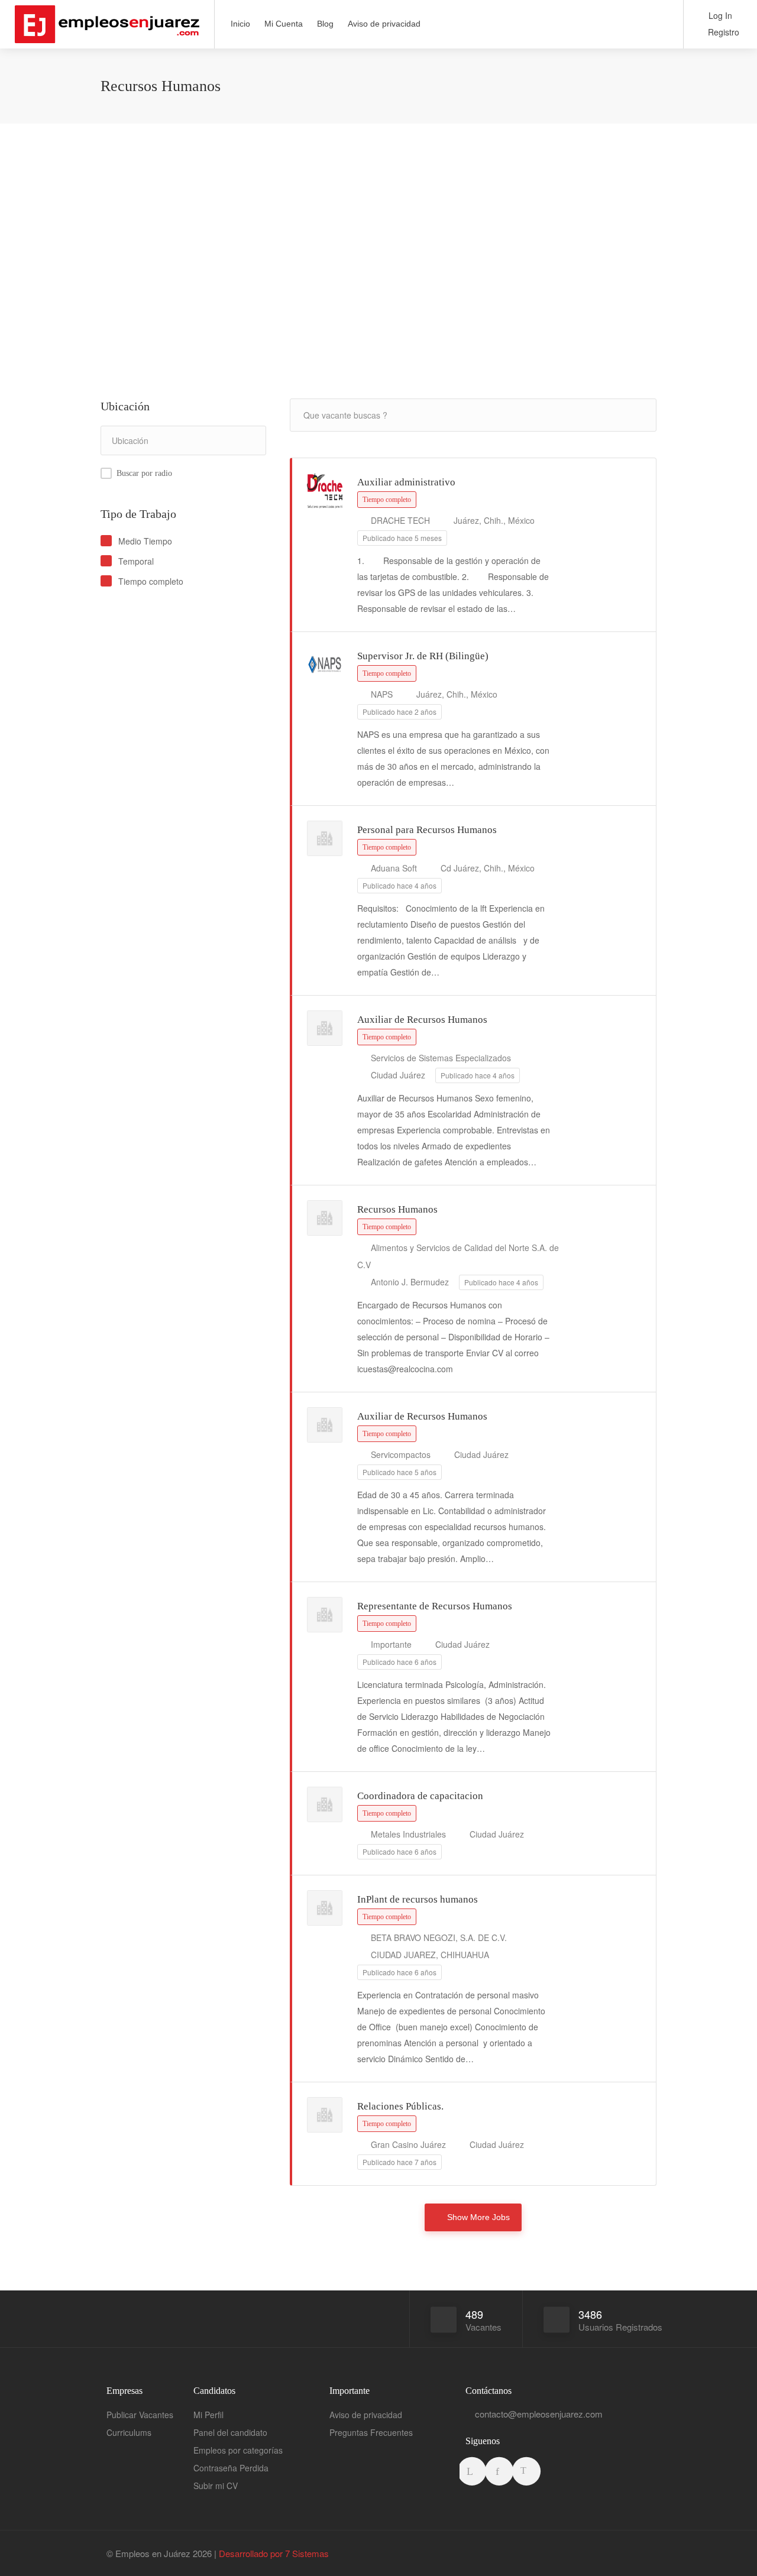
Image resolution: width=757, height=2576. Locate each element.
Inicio (240, 24)
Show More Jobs (478, 2217)
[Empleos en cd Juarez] (107, 34)
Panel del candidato (230, 2432)
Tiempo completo (151, 581)
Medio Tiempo (145, 541)
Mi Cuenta (284, 24)
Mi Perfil (208, 2415)
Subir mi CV (216, 2486)
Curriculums (129, 2432)
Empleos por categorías (238, 2450)
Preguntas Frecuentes (371, 2432)
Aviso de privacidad (384, 24)
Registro (722, 32)
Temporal (136, 561)
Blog (325, 24)
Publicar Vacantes (140, 2415)
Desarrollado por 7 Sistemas (274, 2553)
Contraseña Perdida (231, 2468)
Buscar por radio (144, 473)
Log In (719, 15)
